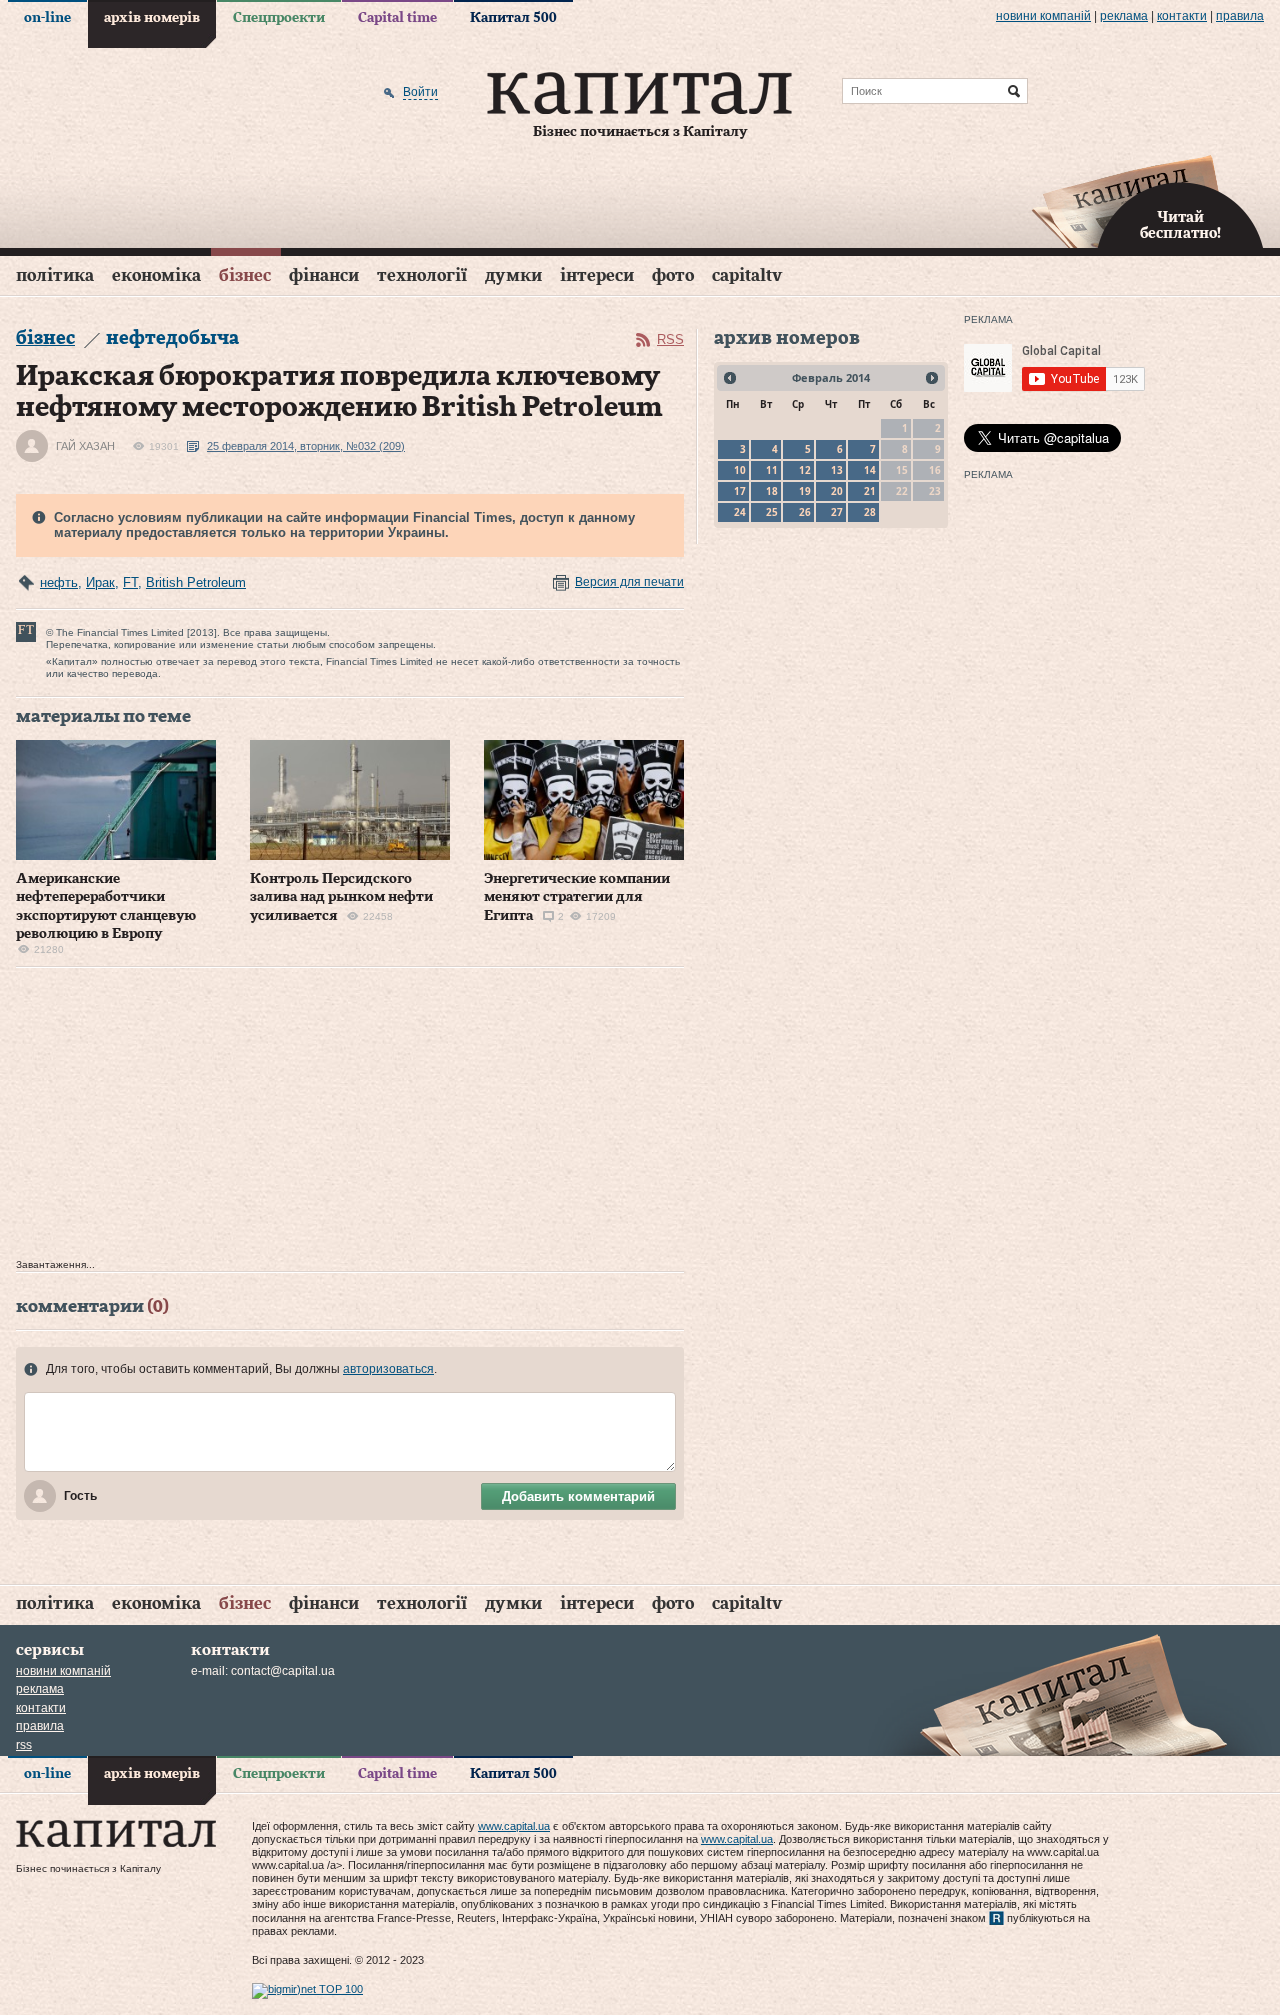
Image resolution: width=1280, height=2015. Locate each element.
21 (870, 491)
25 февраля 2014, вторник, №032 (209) (306, 446)
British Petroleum (196, 582)
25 (772, 512)
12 (805, 470)
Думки (513, 275)
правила (1240, 16)
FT (130, 582)
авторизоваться (388, 1369)
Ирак (100, 582)
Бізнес (245, 275)
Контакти (1182, 16)
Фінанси (324, 275)
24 (740, 512)
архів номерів (152, 18)
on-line (47, 18)
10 (740, 470)
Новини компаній (1043, 16)
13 (837, 470)
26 (805, 512)
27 (837, 512)
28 (870, 512)
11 (772, 470)
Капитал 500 (513, 18)
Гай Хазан (85, 446)
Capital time (397, 18)
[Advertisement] (350, 1118)
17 (740, 491)
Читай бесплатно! (1180, 226)
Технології (422, 275)
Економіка (156, 275)
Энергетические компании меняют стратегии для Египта (577, 897)
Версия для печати (629, 582)
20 (837, 491)
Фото (673, 275)
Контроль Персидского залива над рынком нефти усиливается (341, 897)
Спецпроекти (279, 18)
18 (772, 491)
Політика (55, 275)
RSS (670, 339)
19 (805, 491)
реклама (1124, 16)
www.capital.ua (514, 1826)
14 (870, 470)
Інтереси (597, 275)
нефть (59, 582)
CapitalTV (747, 275)
